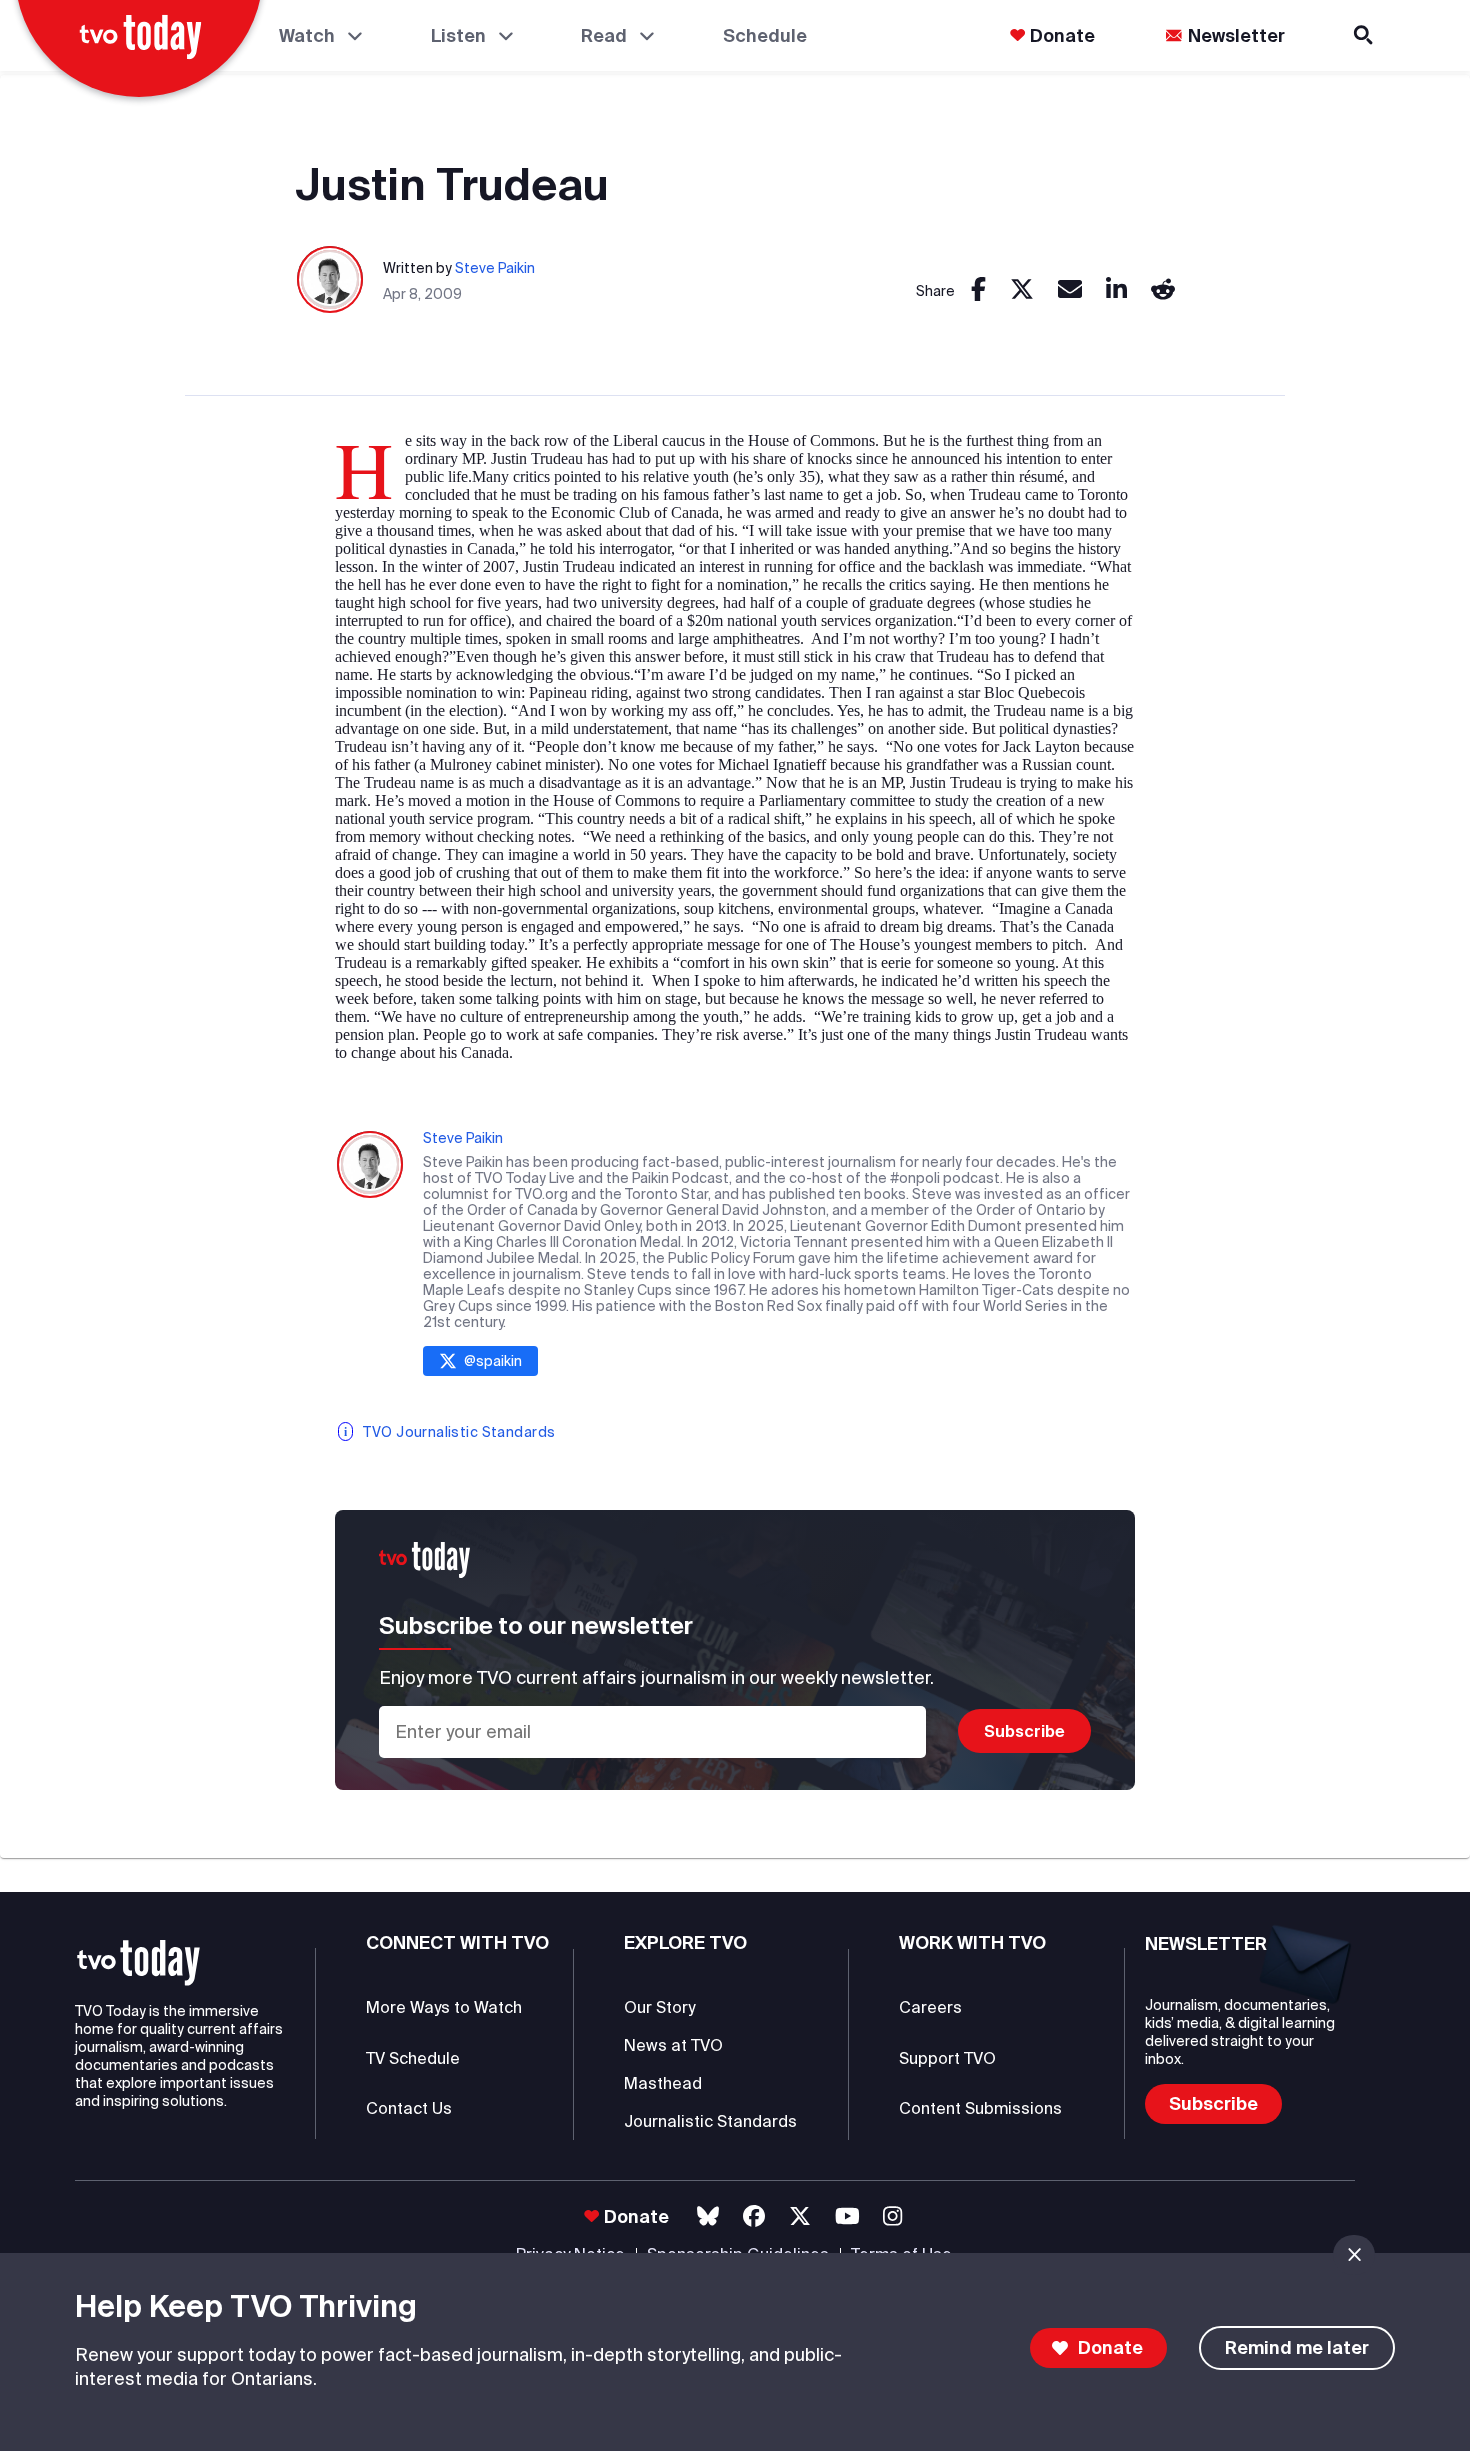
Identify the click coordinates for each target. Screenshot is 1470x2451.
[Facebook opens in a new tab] (754, 2216)
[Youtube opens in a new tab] (847, 2216)
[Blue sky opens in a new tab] (708, 2216)
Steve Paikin (495, 268)
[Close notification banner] (1354, 2255)
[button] (139, 1963)
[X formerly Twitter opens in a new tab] (800, 2216)
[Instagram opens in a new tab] (892, 2216)
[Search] (1365, 35)
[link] (978, 290)
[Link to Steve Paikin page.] (331, 280)
